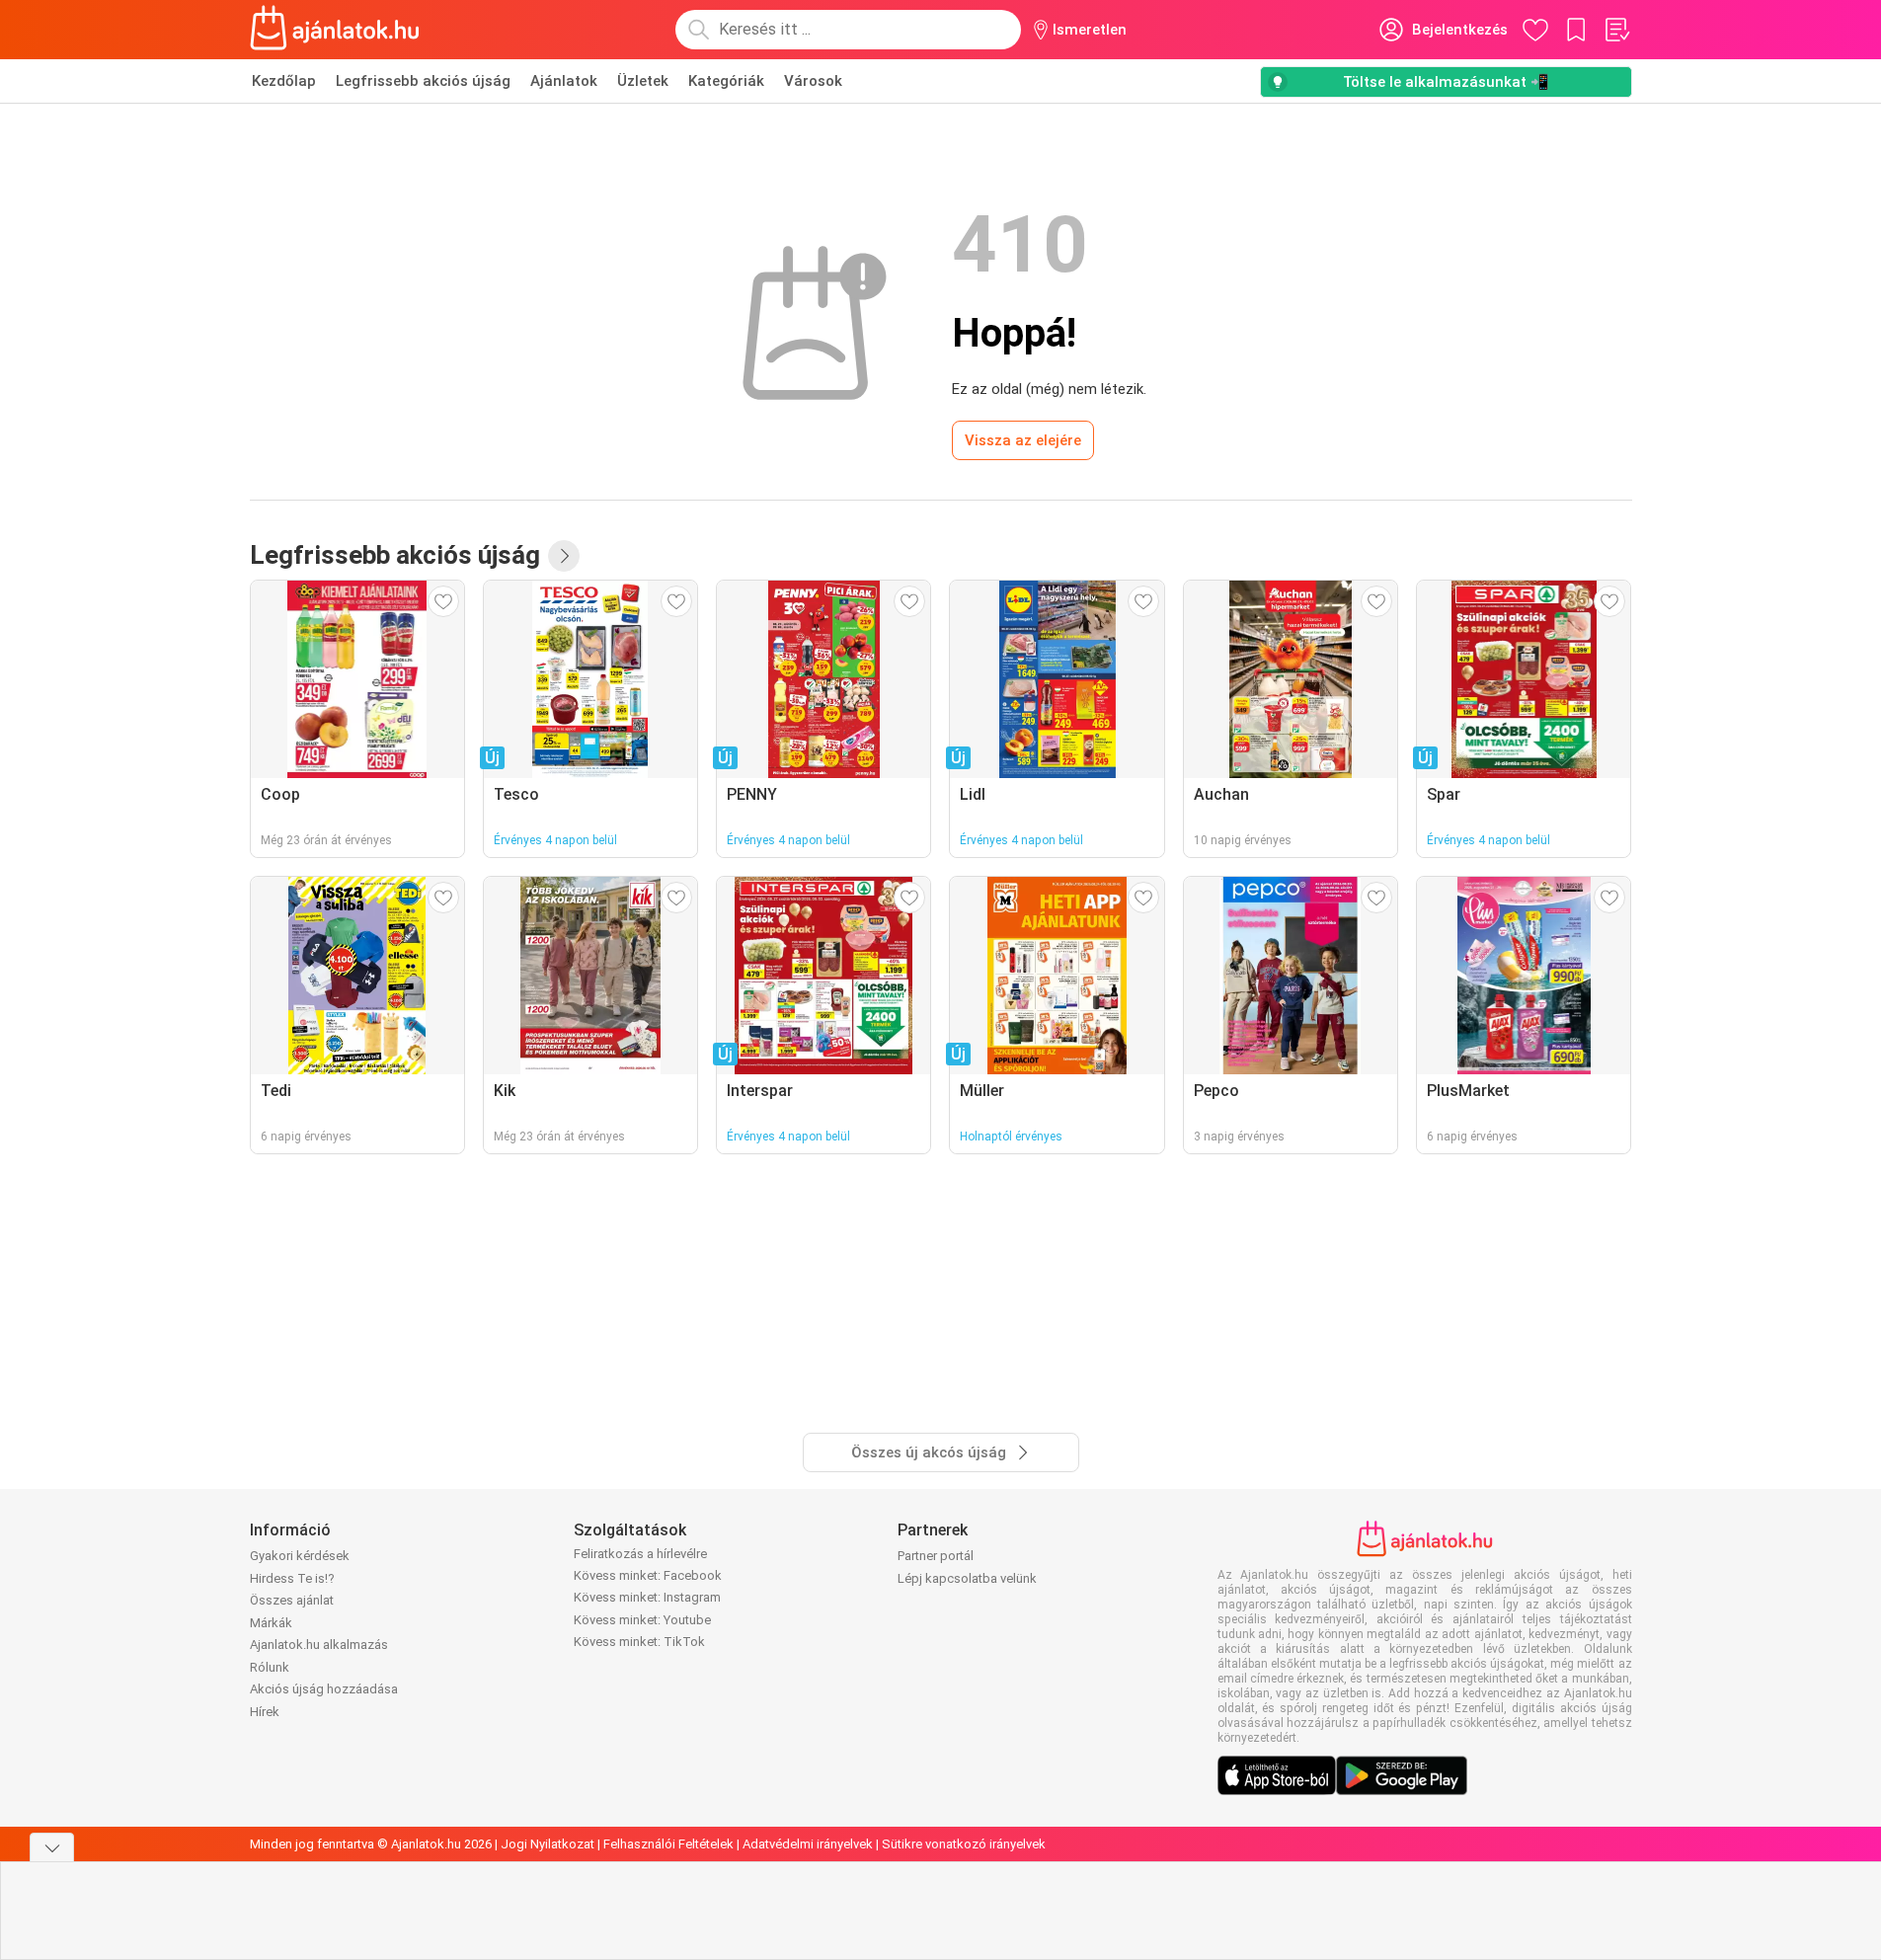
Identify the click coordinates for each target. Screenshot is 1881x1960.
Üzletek (643, 81)
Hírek (265, 1712)
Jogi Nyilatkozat (548, 1844)
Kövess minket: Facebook (648, 1575)
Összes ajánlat (292, 1600)
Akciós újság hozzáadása (324, 1689)
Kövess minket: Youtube (642, 1620)
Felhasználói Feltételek (668, 1844)
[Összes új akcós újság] (564, 556)
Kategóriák (726, 81)
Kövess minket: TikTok (639, 1642)
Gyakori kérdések (300, 1556)
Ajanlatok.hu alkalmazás (319, 1645)
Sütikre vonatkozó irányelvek (964, 1844)
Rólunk (270, 1667)
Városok (813, 81)
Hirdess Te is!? (292, 1578)
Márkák (271, 1623)
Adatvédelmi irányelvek (808, 1844)
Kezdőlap (284, 81)
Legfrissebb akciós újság (423, 81)
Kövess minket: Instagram (647, 1597)
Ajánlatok (564, 81)
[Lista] (1616, 30)
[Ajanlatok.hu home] (335, 30)
